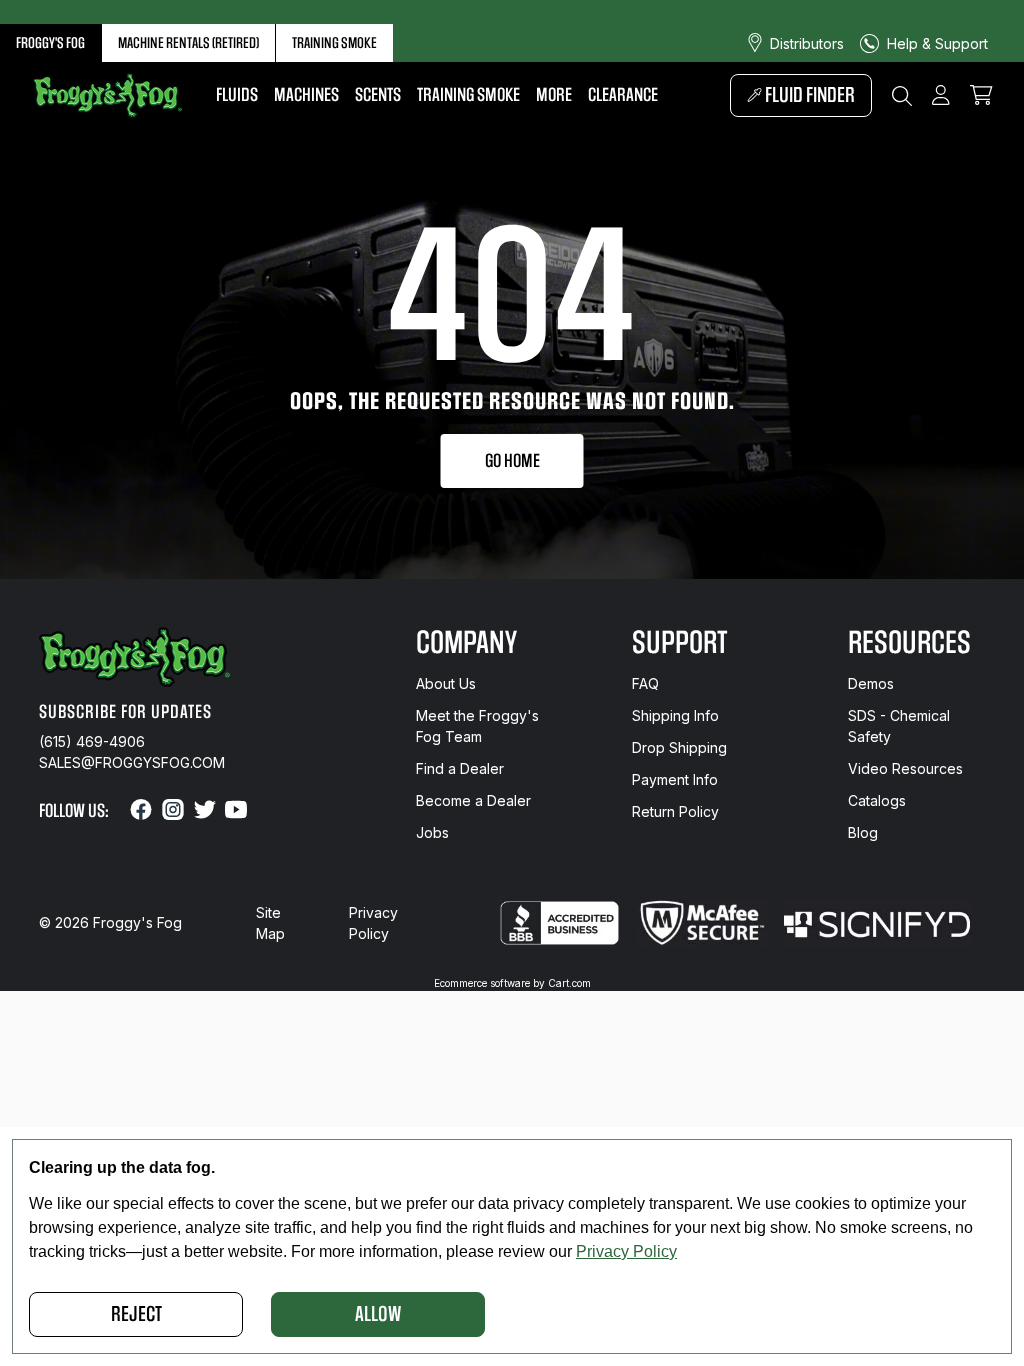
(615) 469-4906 (92, 741)
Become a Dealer (473, 800)
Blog (863, 832)
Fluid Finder (808, 95)
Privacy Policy (373, 923)
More (554, 95)
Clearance (623, 95)
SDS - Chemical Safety (899, 726)
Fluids (237, 95)
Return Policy (675, 811)
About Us (446, 683)
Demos (871, 683)
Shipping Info (675, 715)
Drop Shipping (679, 747)
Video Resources (905, 768)
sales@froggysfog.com (132, 762)
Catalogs (877, 800)
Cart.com (569, 983)
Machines (306, 95)
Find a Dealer (460, 768)
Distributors (807, 43)
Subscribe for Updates (125, 712)
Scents (378, 95)
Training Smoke (334, 43)
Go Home (512, 461)
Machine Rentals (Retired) (188, 43)
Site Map (270, 923)
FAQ (645, 683)
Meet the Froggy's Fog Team (477, 726)
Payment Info (675, 779)
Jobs (432, 832)
